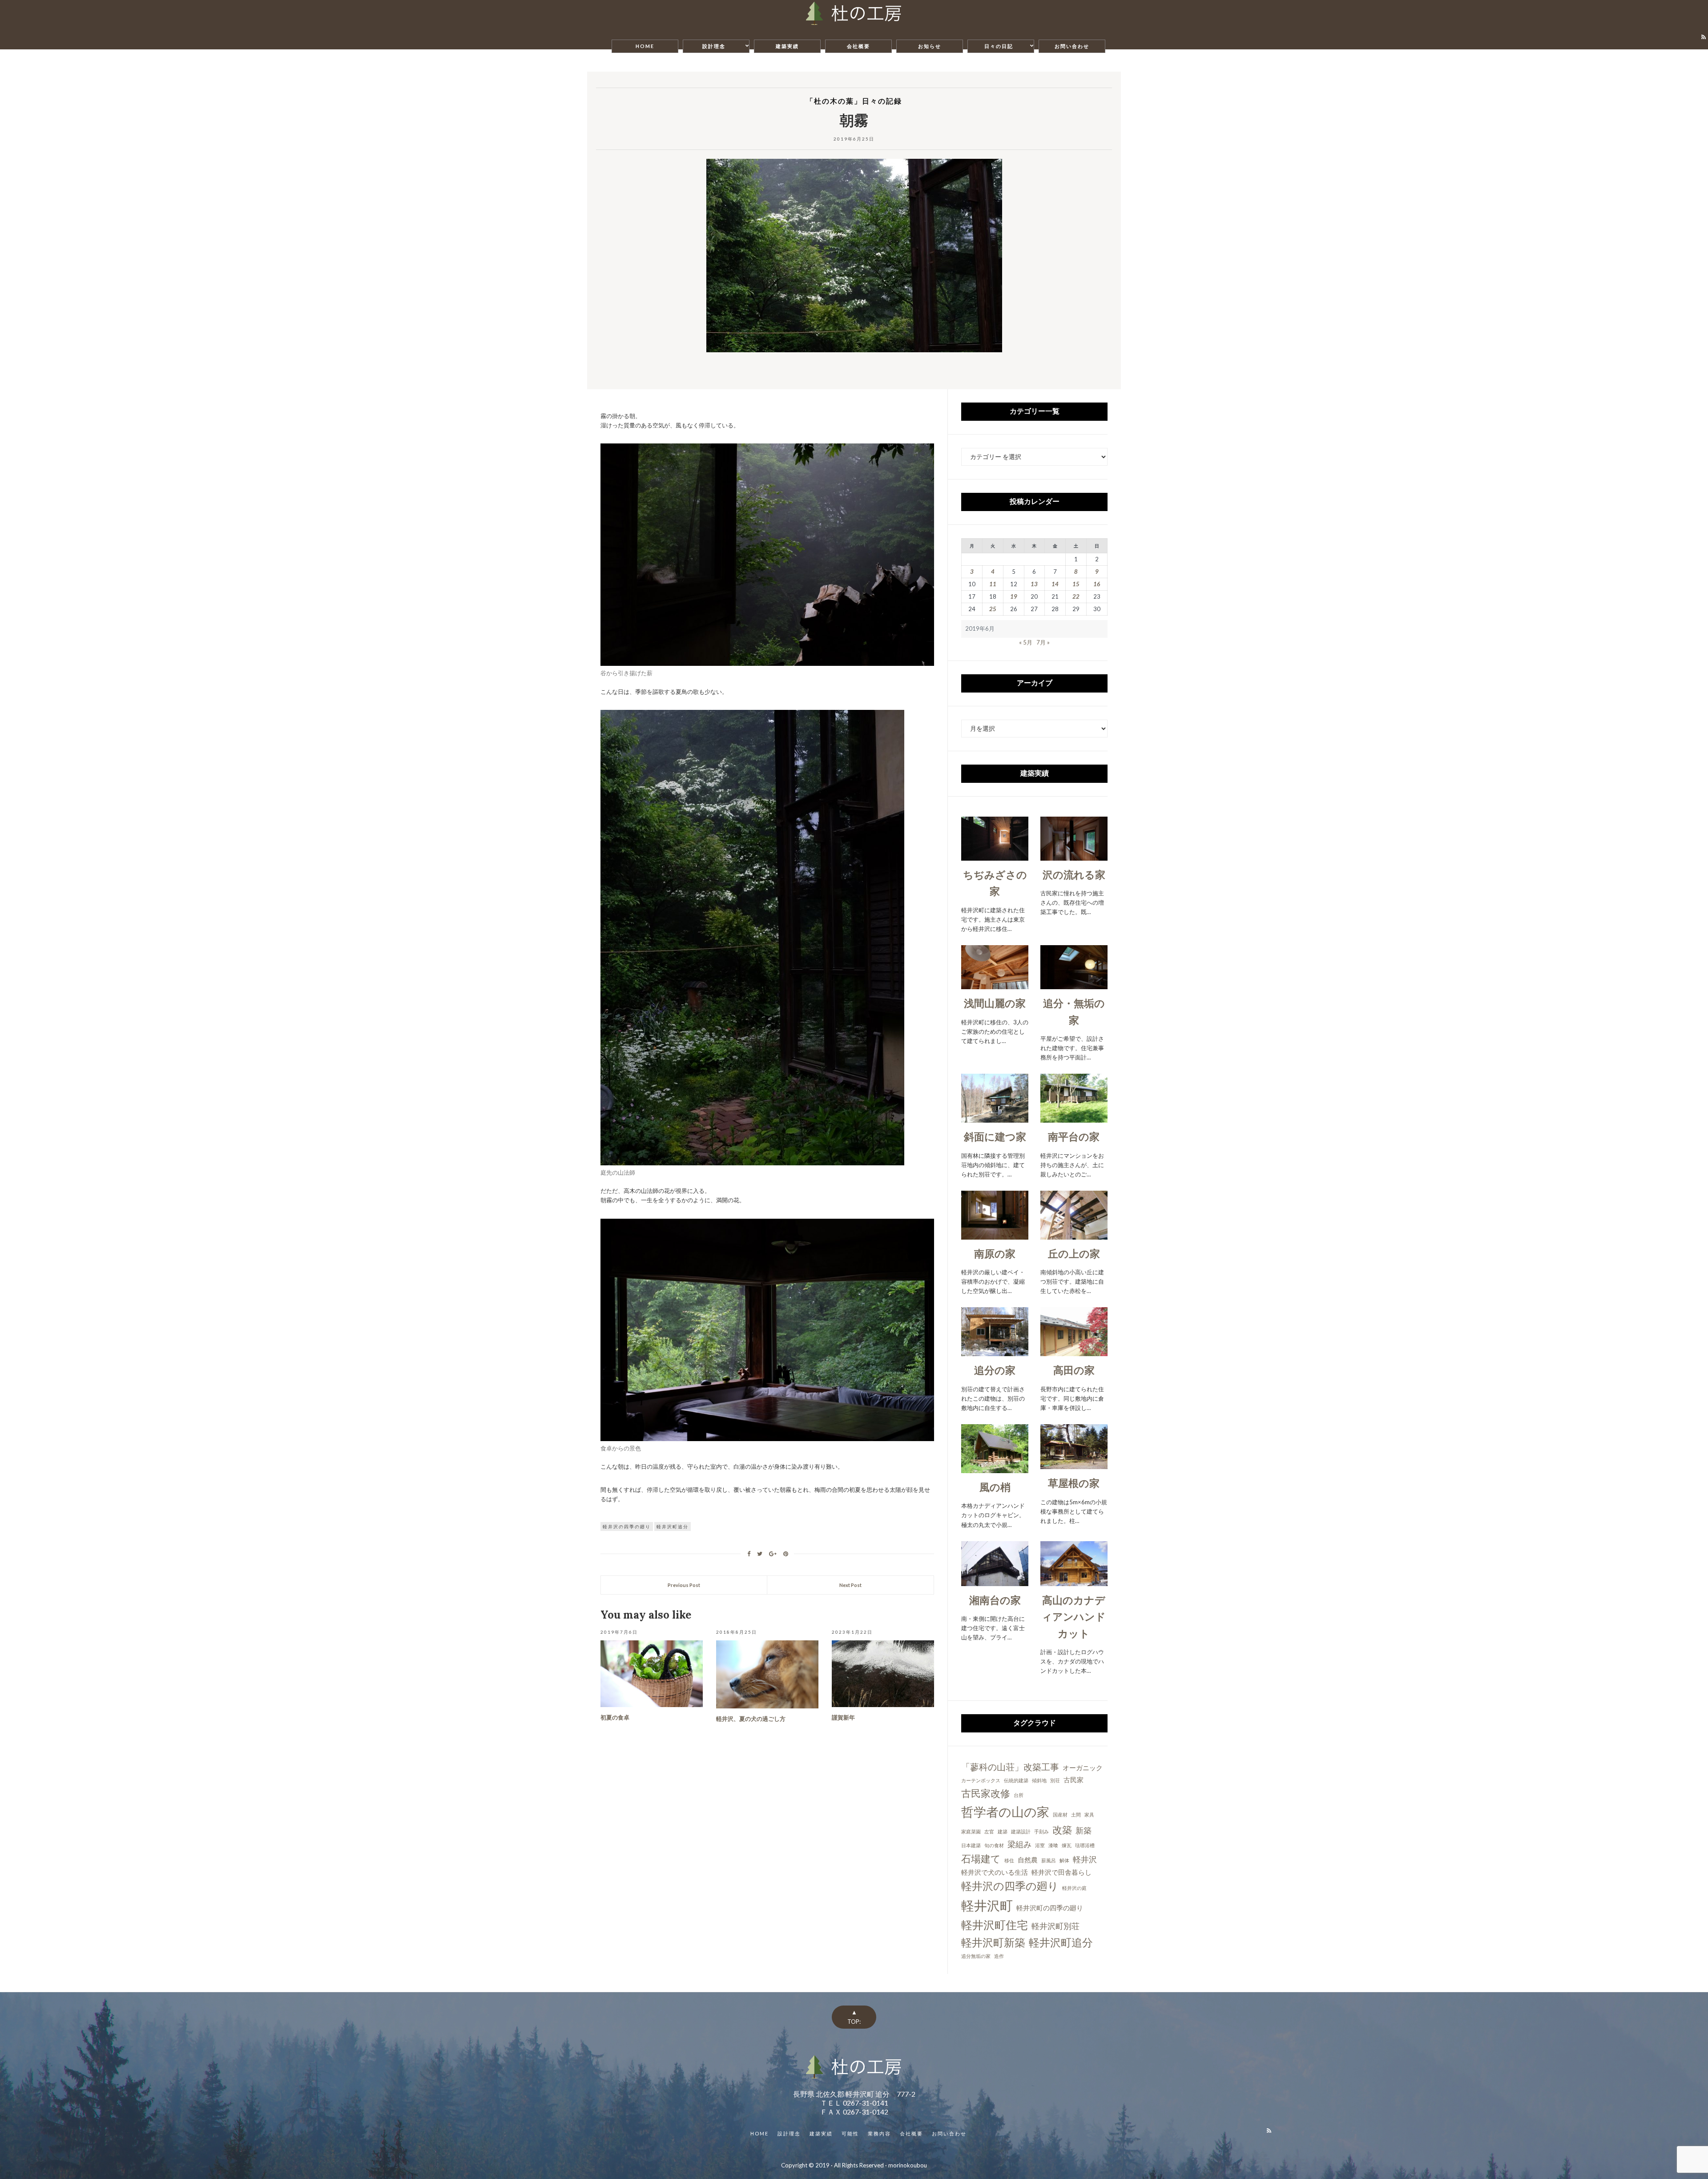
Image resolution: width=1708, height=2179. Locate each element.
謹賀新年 (843, 1718)
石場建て (981, 1859)
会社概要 (858, 46)
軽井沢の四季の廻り (627, 1527)
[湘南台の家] (995, 1581)
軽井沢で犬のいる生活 (995, 1872)
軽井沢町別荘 (1055, 1926)
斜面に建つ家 (995, 1136)
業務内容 (879, 2133)
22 (1076, 596)
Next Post (850, 1585)
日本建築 (971, 1845)
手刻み (1041, 1831)
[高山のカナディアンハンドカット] (1074, 1581)
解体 (1064, 1860)
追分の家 (995, 1370)
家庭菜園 (971, 1831)
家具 (1089, 1814)
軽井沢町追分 (673, 1527)
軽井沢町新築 (993, 1942)
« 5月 (1026, 642)
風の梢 (995, 1487)
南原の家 (995, 1253)
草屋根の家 (1074, 1483)
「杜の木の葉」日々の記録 (854, 101)
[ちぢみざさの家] (995, 856)
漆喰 (1053, 1845)
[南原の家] (995, 1235)
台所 (1019, 1795)
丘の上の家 (1074, 1253)
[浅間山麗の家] (995, 984)
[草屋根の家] (1074, 1464)
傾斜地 (1039, 1780)
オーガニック (1083, 1768)
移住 (1009, 1860)
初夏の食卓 (615, 1718)
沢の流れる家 (1074, 874)
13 (1034, 584)
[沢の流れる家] (1074, 856)
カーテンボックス (981, 1780)
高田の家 (1074, 1370)
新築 (1084, 1830)
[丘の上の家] (1074, 1235)
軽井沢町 (987, 1905)
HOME (645, 46)
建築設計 (1021, 1831)
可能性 (850, 2133)
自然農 (1028, 1860)
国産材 (1060, 1814)
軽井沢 (1085, 1859)
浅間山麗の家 (995, 1003)
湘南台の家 (995, 1600)
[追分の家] (995, 1351)
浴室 (1040, 1845)
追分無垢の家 (976, 1956)
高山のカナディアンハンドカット (1074, 1617)
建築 (1003, 1831)
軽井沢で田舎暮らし (1061, 1872)
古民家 (1074, 1780)
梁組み (1019, 1844)
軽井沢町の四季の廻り (1050, 1908)
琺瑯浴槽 (1085, 1845)
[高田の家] (1074, 1351)
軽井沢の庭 (1074, 1888)
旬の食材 (994, 1845)
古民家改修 (986, 1793)
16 (1097, 584)
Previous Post (684, 1585)
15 (1076, 584)
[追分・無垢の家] (1074, 984)
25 (993, 609)
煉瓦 (1067, 1845)
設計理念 (714, 46)
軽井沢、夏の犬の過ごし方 (751, 1719)
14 (1055, 584)
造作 (999, 1956)
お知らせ (930, 46)
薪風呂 (1049, 1860)
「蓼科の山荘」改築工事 (1010, 1767)
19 (1014, 596)
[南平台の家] (1074, 1118)
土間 (1076, 1814)
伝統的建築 (1016, 1780)
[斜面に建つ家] (995, 1118)
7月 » (1043, 642)
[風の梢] (995, 1468)
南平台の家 (1074, 1136)
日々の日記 (999, 46)
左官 (989, 1831)
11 (993, 584)
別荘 (1055, 1780)
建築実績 (787, 46)
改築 (1062, 1830)
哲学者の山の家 (1005, 1812)
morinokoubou (908, 2165)
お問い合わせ (1072, 46)
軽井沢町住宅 (995, 1925)
